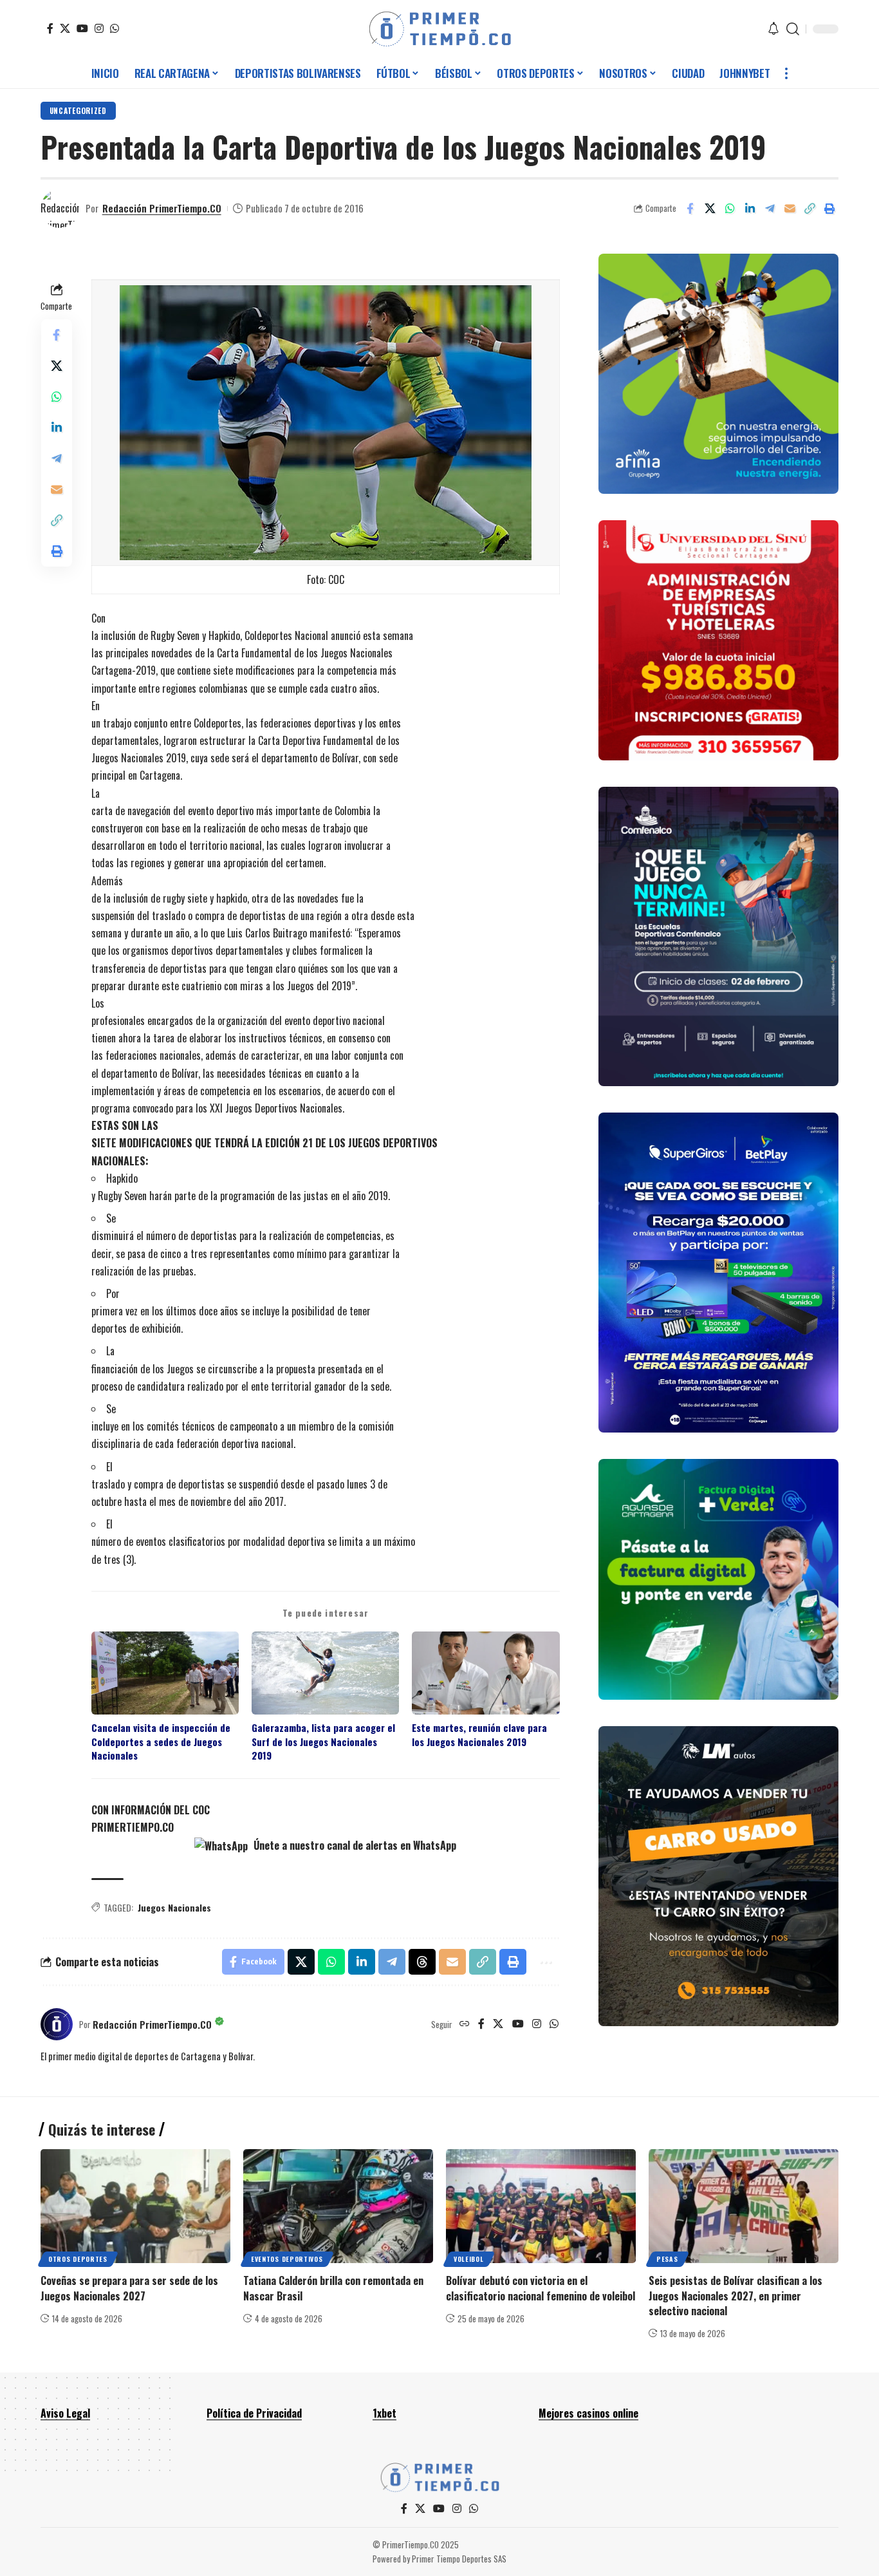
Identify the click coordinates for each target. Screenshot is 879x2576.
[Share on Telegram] (770, 209)
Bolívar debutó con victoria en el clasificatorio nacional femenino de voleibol (541, 2288)
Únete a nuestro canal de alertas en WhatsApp (354, 1845)
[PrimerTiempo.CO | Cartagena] (440, 29)
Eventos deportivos (287, 2259)
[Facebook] (50, 28)
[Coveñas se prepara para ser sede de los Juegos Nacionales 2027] (135, 2206)
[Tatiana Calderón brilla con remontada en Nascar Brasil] (338, 2206)
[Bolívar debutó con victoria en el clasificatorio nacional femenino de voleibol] (541, 2206)
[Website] (465, 2024)
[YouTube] (82, 28)
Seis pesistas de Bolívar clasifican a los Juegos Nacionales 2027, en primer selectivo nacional (736, 2295)
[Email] (790, 209)
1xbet (384, 2413)
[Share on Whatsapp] (730, 209)
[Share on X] (710, 209)
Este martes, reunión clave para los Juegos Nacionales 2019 (479, 1735)
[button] (793, 29)
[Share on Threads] (422, 1962)
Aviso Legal (65, 2413)
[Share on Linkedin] (750, 209)
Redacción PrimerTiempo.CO (162, 208)
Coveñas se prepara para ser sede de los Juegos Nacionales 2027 (129, 2288)
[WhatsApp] (115, 28)
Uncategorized (78, 110)
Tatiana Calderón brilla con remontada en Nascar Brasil (333, 2288)
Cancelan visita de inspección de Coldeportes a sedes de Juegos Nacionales (161, 1742)
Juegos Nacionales (174, 1907)
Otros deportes (78, 2259)
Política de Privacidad (254, 2413)
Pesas (667, 2259)
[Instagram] (99, 28)
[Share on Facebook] (690, 209)
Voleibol (469, 2259)
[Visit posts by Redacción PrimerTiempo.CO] (60, 209)
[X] (65, 28)
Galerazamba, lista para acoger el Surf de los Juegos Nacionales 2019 (323, 1742)
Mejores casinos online (588, 2413)
